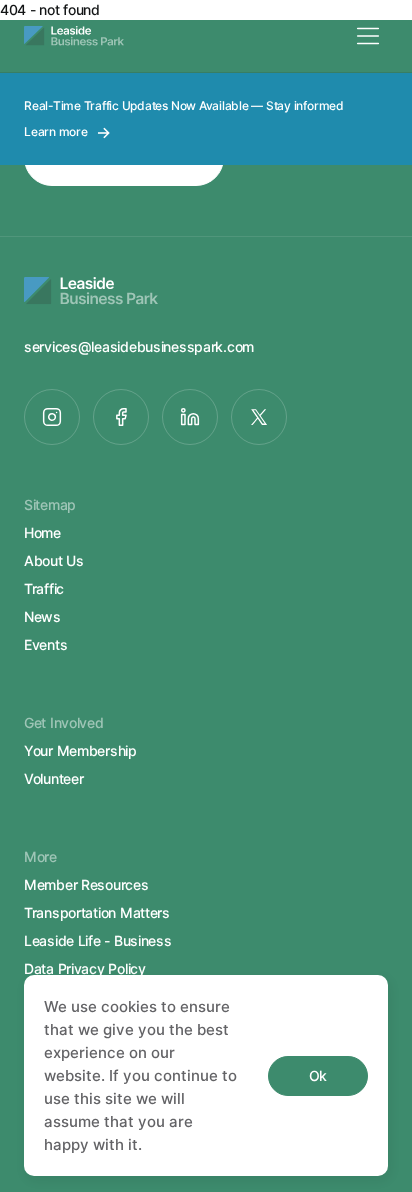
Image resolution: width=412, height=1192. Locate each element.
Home (42, 532)
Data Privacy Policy (85, 968)
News (42, 616)
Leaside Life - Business (98, 940)
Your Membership (80, 750)
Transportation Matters (97, 912)
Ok (318, 1075)
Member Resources (86, 884)
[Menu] (368, 36)
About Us (54, 560)
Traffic (44, 588)
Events (45, 644)
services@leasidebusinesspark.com (139, 346)
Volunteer (53, 778)
